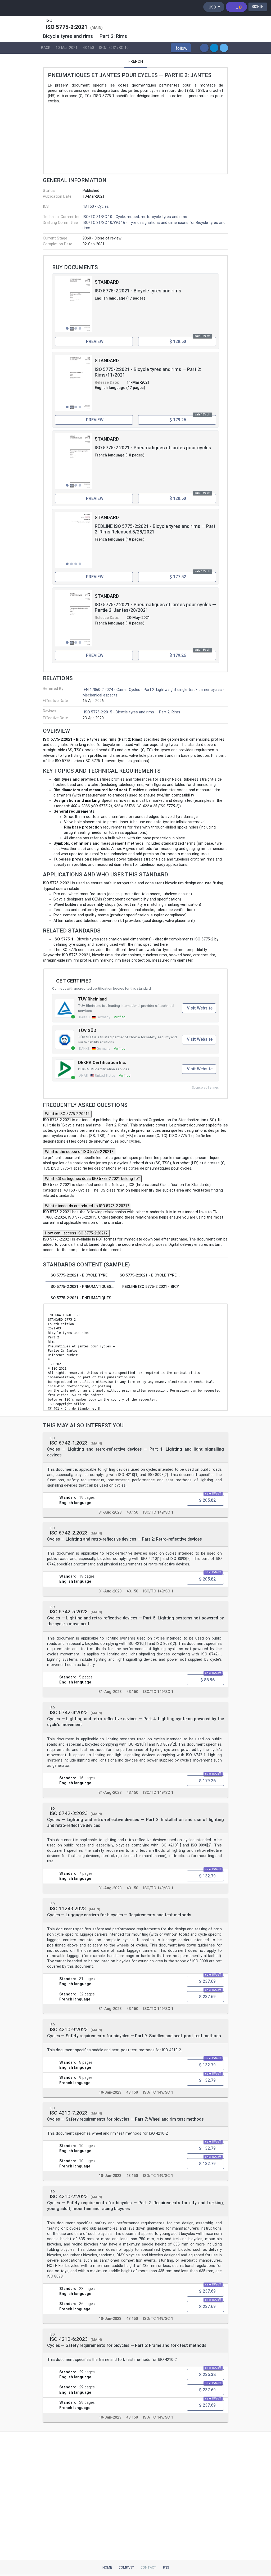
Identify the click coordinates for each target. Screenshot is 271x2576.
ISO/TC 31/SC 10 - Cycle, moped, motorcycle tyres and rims (135, 217)
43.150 (88, 48)
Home (107, 2567)
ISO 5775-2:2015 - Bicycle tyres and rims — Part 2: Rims (132, 712)
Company (126, 2567)
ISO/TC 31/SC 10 (114, 48)
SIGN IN (258, 7)
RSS (166, 2567)
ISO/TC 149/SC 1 (158, 1512)
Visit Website (200, 1008)
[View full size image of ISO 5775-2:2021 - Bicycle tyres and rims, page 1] (74, 304)
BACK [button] (46, 48)
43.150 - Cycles (96, 207)
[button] (181, 48)
